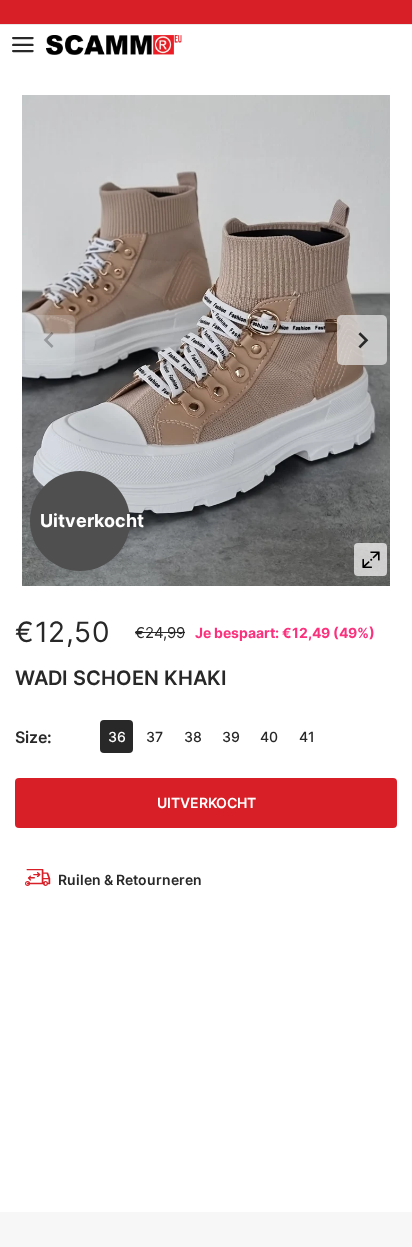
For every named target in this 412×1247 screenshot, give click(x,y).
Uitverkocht (206, 802)
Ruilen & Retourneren (130, 879)
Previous (50, 340)
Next (362, 340)
